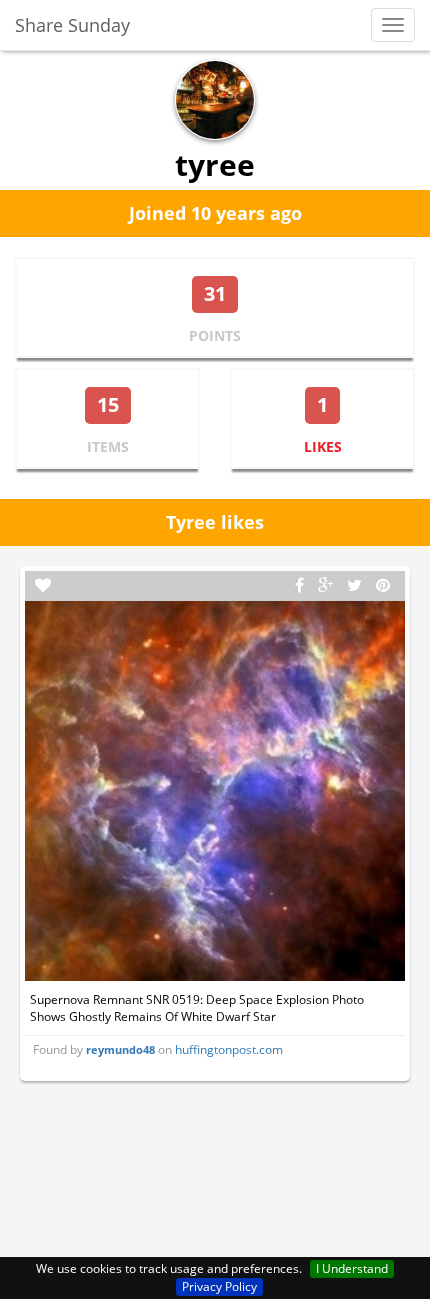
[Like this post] (43, 585)
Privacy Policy (219, 1286)
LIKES (323, 446)
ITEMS (108, 446)
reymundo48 (120, 1049)
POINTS (215, 335)
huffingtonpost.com (229, 1049)
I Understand (352, 1268)
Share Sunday (72, 25)
